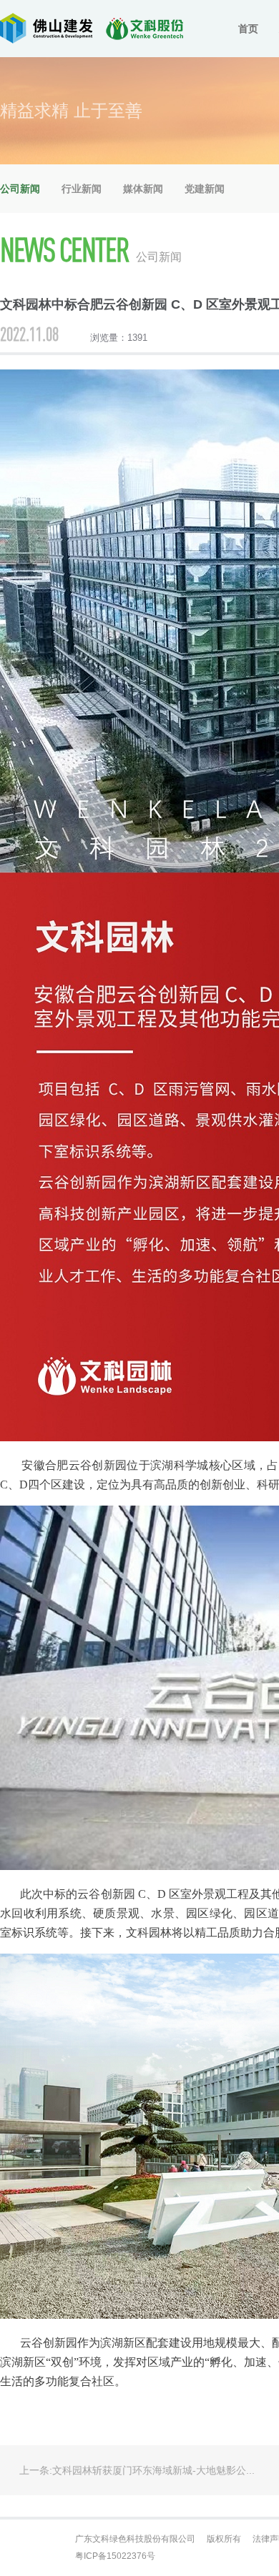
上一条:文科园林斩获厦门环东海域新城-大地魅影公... (137, 2470)
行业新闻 (82, 189)
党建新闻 (205, 189)
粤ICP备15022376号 (115, 2556)
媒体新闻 (143, 189)
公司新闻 (20, 189)
